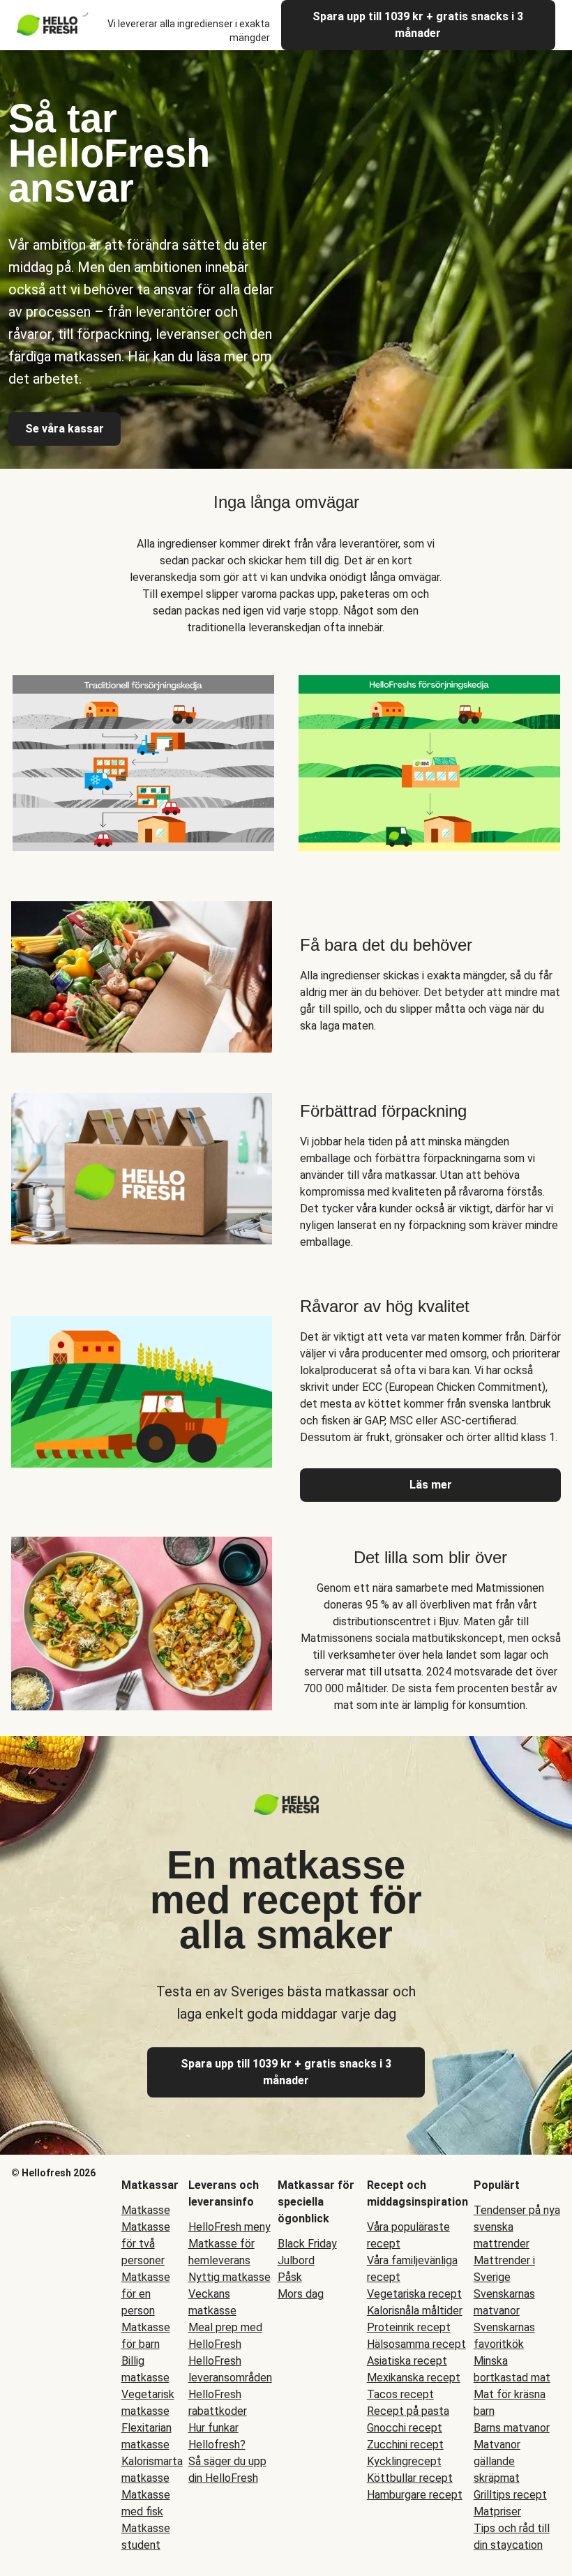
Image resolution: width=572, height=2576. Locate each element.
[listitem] (143, 760)
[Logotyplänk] (286, 1811)
